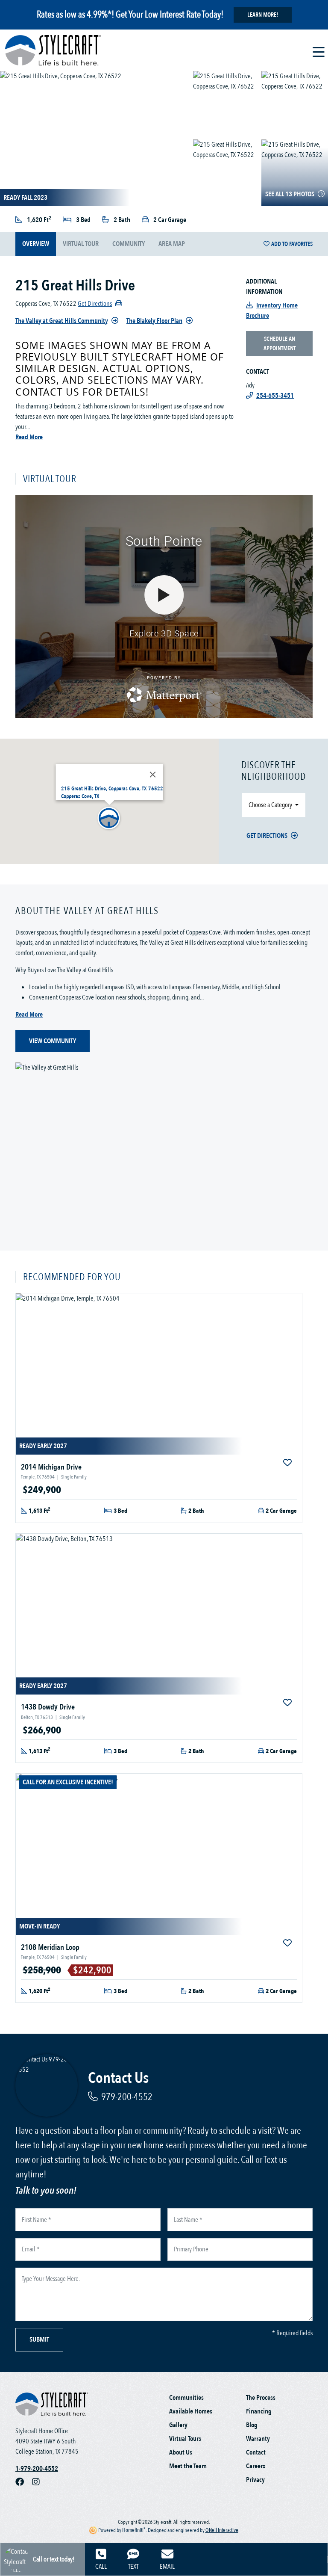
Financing (259, 2411)
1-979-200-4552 (37, 2469)
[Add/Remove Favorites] (288, 1463)
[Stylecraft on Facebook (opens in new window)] (24, 2482)
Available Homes (191, 2411)
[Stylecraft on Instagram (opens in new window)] (39, 2482)
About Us (181, 2452)
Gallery (178, 2425)
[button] (109, 819)
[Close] (153, 775)
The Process (261, 2398)
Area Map (172, 244)
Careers (256, 2466)
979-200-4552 (127, 2097)
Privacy (255, 2480)
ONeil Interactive (222, 2530)
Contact (256, 2452)
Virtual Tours (185, 2439)
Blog (252, 2425)
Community (129, 244)
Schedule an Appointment (280, 343)
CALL (101, 2567)
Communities (186, 2398)
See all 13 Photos (290, 194)
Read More (29, 437)
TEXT (133, 2567)
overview (36, 244)
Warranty (258, 2439)
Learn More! (263, 15)
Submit (39, 2339)
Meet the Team (188, 2466)
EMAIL (167, 2567)
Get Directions (267, 836)
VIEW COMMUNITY (53, 1041)
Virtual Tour (81, 244)
